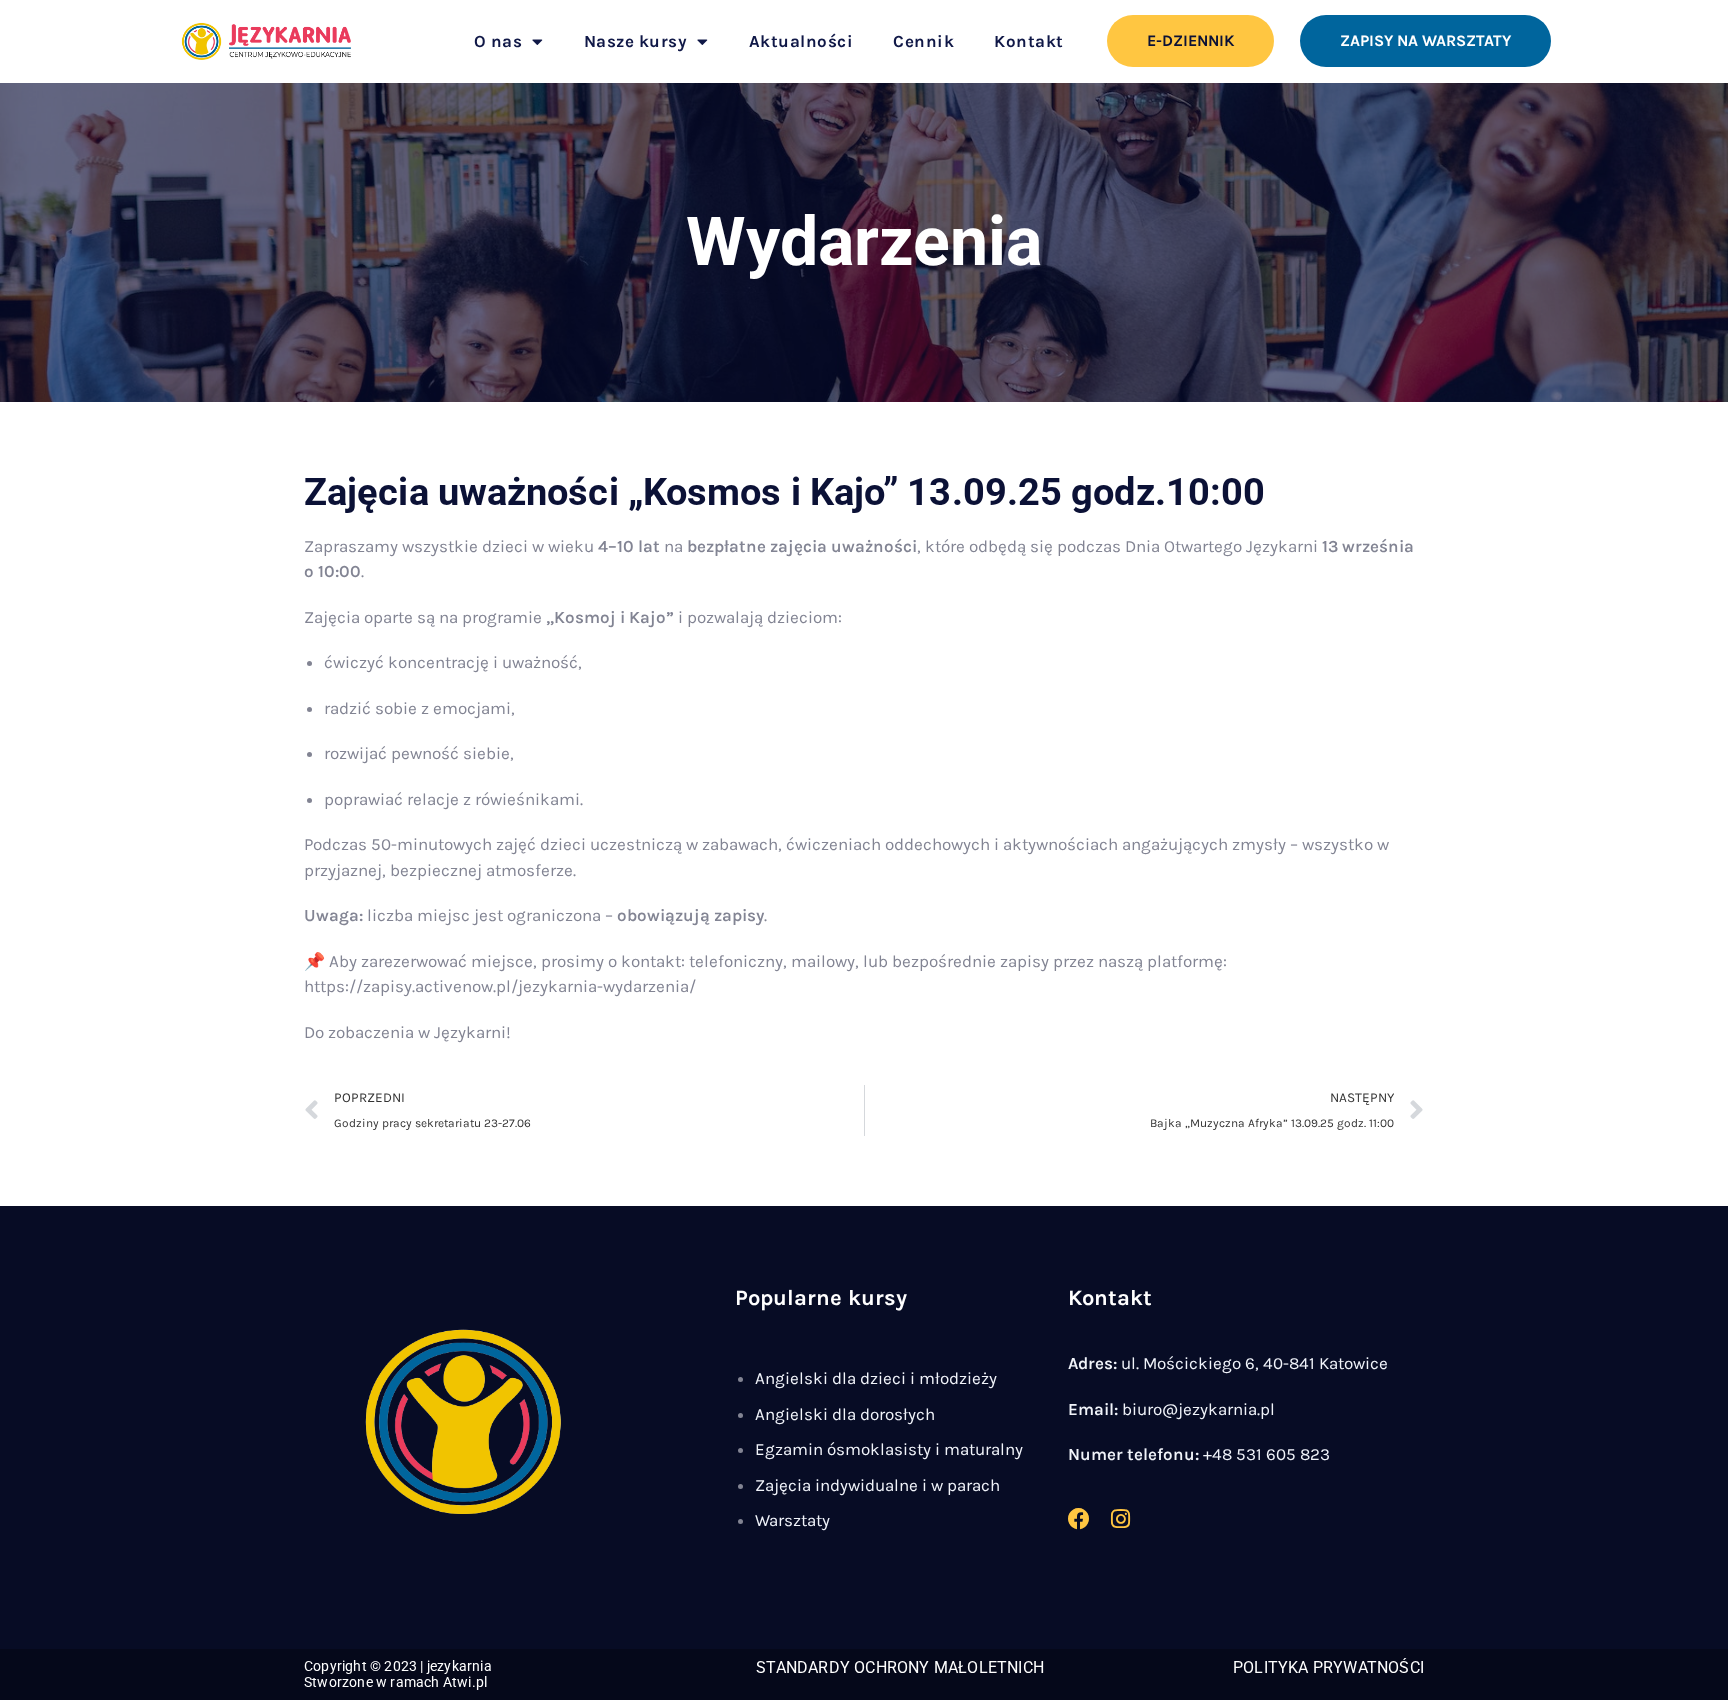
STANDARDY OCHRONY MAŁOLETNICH (900, 1667)
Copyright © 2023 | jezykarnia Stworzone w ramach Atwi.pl (398, 1673)
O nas (498, 41)
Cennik (923, 41)
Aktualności (801, 41)
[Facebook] (1079, 1519)
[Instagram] (1121, 1519)
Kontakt (1029, 41)
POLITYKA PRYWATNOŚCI (1328, 1667)
